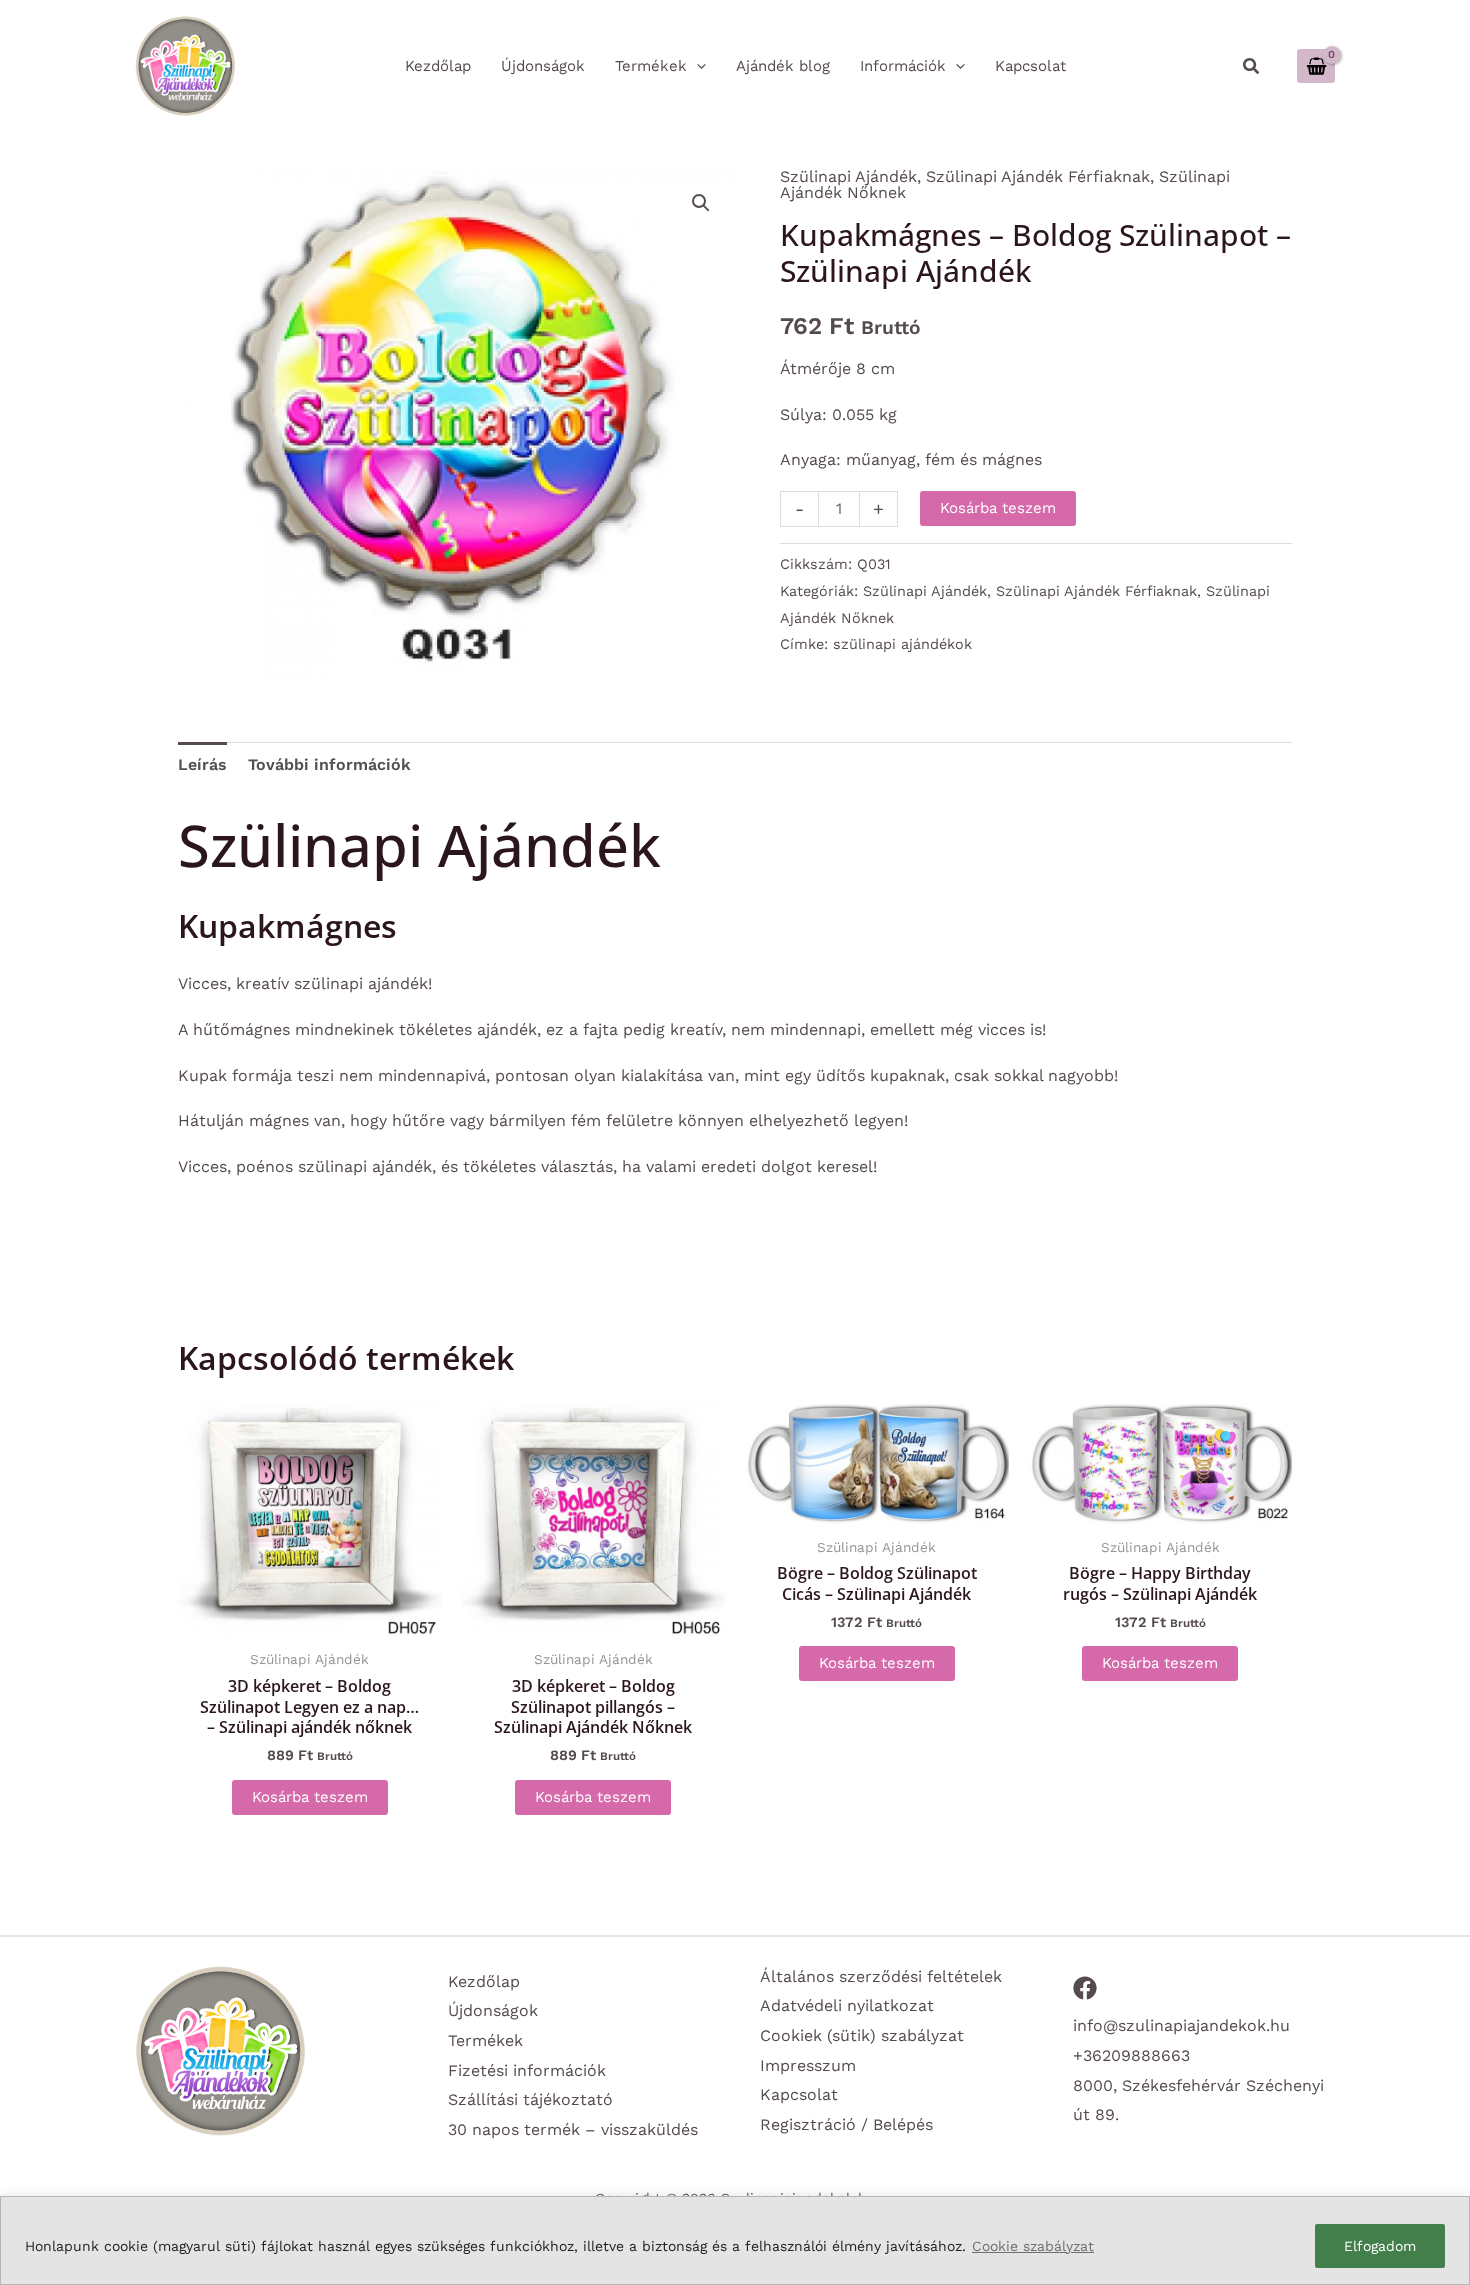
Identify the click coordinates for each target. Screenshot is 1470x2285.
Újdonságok (493, 2010)
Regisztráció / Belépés (846, 2124)
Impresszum (808, 2065)
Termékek (485, 2040)
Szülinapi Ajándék (848, 176)
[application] (696, 66)
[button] (1252, 66)
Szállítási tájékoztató (530, 2099)
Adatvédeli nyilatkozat (847, 2005)
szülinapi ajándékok (902, 644)
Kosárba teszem (998, 508)
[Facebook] (1085, 1988)
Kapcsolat (799, 2094)
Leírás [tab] (202, 764)
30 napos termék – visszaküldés (573, 2129)
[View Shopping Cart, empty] (1316, 65)
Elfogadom (1380, 2246)
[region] (735, 2240)
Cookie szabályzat (1033, 2246)
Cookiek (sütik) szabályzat (862, 2035)
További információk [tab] (329, 764)
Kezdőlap (484, 1981)
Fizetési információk (527, 2070)
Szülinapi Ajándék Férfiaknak (1038, 176)
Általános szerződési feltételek (881, 1976)
